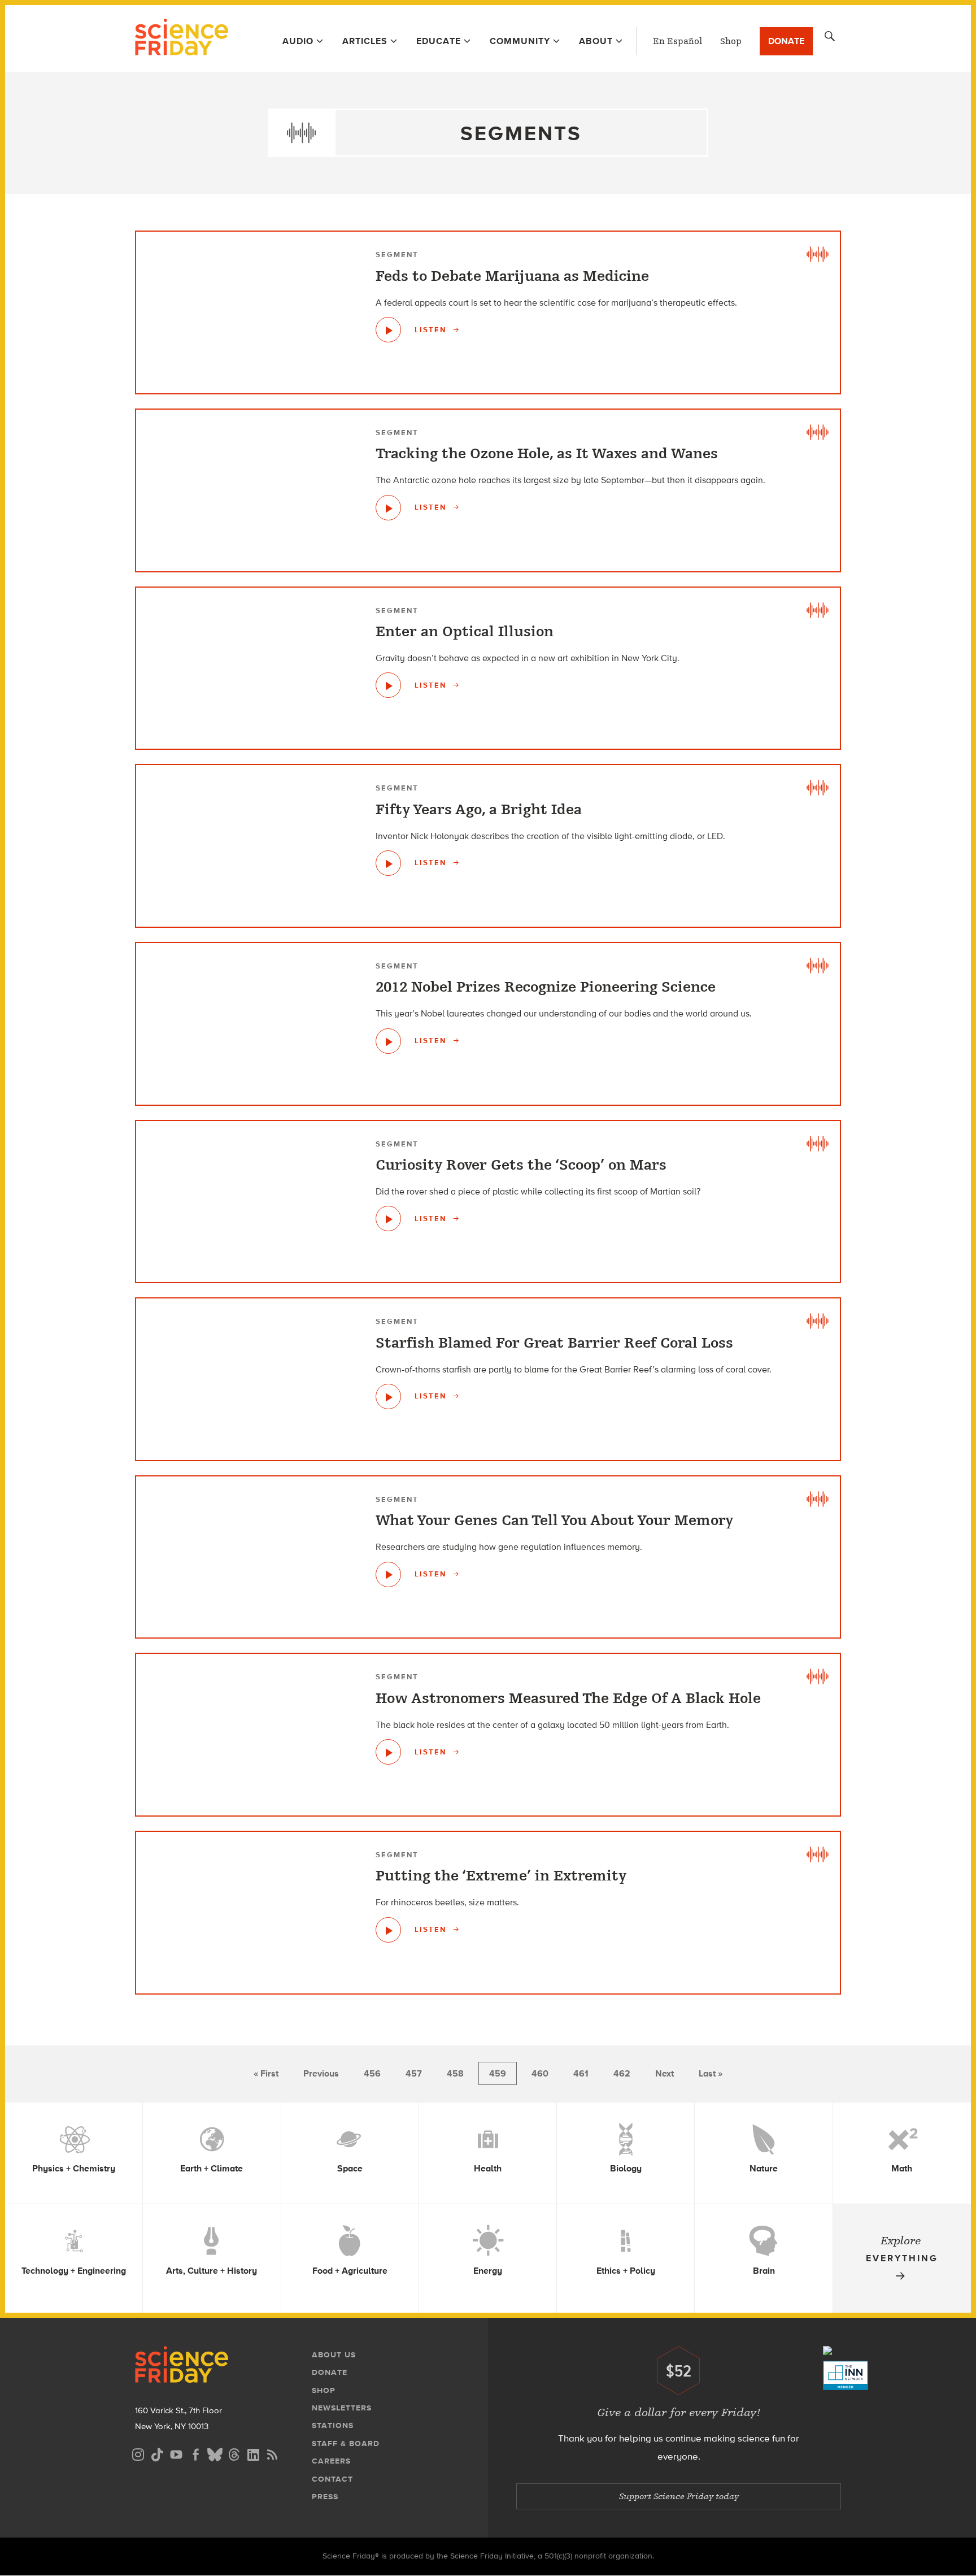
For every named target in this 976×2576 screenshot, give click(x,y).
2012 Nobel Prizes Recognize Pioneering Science (546, 987)
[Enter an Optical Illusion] (388, 685)
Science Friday (182, 38)
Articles (365, 41)
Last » (711, 2073)
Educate (439, 41)
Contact (332, 2479)
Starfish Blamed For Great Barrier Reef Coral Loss (554, 1343)
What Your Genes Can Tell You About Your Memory (554, 1521)
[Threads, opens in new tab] (234, 2453)
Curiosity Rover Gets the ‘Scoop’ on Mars (521, 1165)
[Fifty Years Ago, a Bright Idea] (388, 863)
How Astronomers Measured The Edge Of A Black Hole (568, 1698)
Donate (786, 41)
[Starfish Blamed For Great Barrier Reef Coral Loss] (388, 1396)
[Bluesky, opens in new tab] (215, 2453)
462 (622, 2073)
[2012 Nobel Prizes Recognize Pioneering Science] (388, 1041)
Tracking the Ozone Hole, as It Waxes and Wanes (547, 454)
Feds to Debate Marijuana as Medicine (512, 276)
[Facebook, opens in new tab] (195, 2453)
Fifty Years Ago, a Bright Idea (479, 810)
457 (414, 2073)
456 (372, 2073)
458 (455, 2073)
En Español (677, 41)
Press (325, 2497)
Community (520, 41)
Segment (397, 255)
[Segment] (817, 254)
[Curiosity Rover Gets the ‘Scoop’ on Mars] (388, 1219)
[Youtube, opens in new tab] (176, 2453)
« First (266, 2073)
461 (581, 2073)
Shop (731, 41)
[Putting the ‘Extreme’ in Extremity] (388, 1930)
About (596, 41)
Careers (331, 2461)
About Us (334, 2355)
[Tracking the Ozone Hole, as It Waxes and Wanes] (388, 508)
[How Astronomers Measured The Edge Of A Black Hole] (388, 1752)
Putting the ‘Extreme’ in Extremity (501, 1876)
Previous (321, 2073)
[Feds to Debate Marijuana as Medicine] (388, 330)
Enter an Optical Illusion (465, 632)
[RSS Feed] (272, 2453)
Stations (333, 2425)
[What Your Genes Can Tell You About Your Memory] (388, 1574)
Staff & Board (346, 2443)
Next (665, 2073)
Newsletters (342, 2408)
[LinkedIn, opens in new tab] (253, 2453)
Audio (298, 41)
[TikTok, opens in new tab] (157, 2453)
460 (540, 2073)
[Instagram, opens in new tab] (138, 2453)
